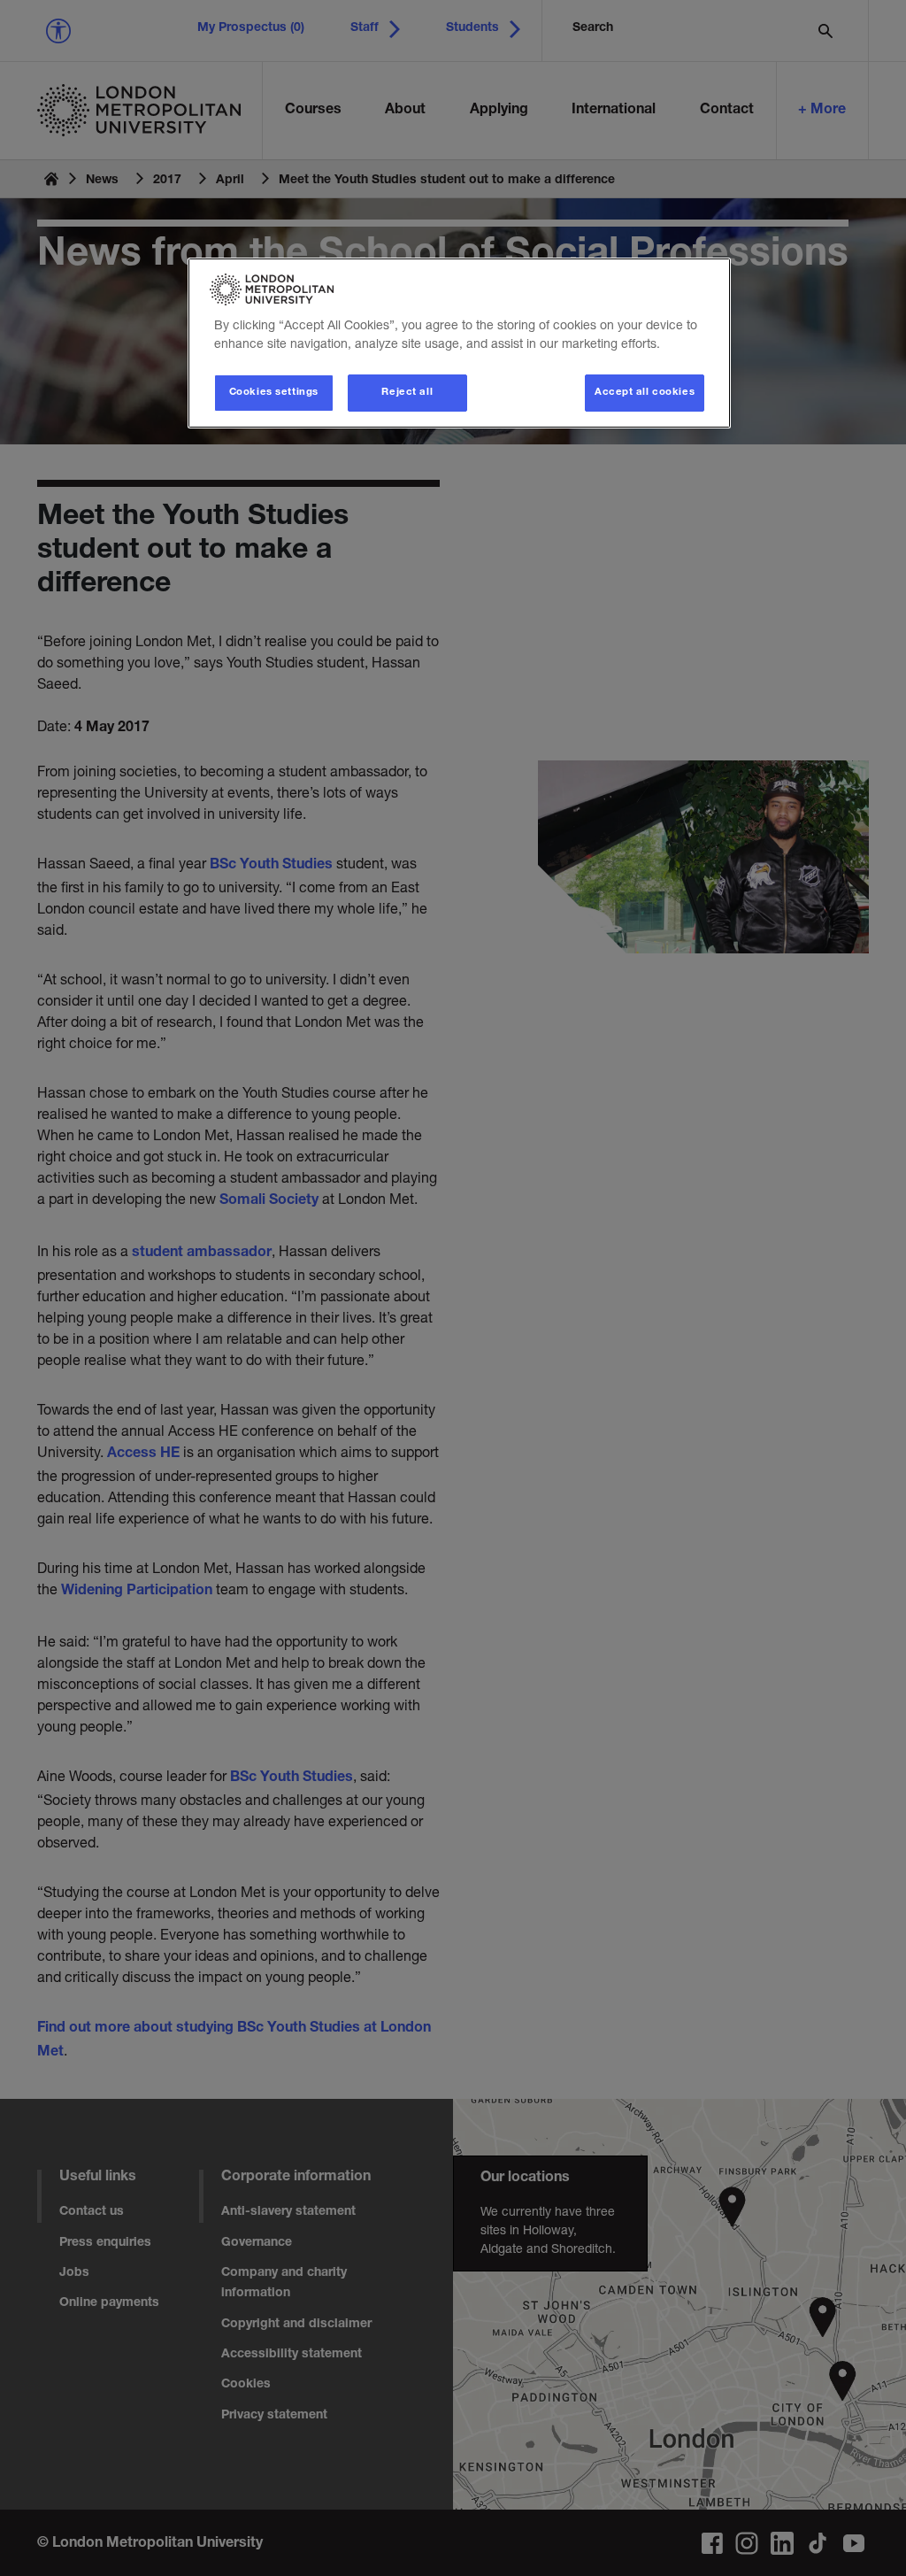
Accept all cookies (645, 393)
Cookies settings (274, 393)
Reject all (407, 393)
